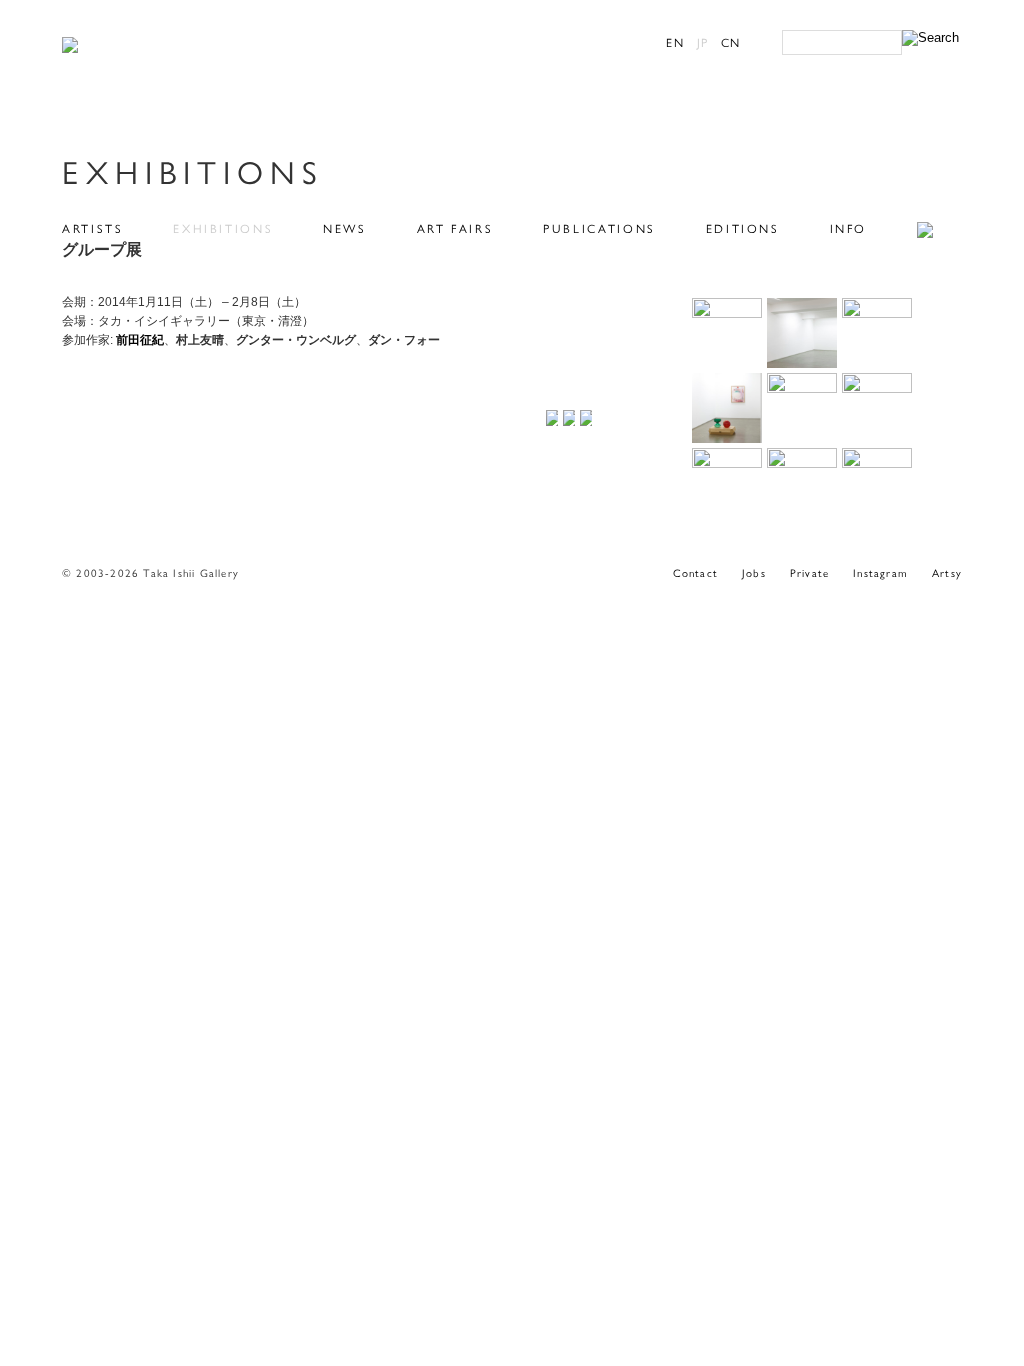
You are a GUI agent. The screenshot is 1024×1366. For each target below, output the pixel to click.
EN (674, 42)
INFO (849, 228)
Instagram (880, 572)
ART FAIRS (455, 228)
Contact (695, 572)
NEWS (345, 228)
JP (702, 42)
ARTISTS (92, 228)
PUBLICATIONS (599, 228)
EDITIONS (743, 228)
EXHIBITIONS (223, 228)
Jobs (754, 572)
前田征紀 (140, 340)
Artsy (947, 572)
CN (730, 42)
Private (809, 572)
